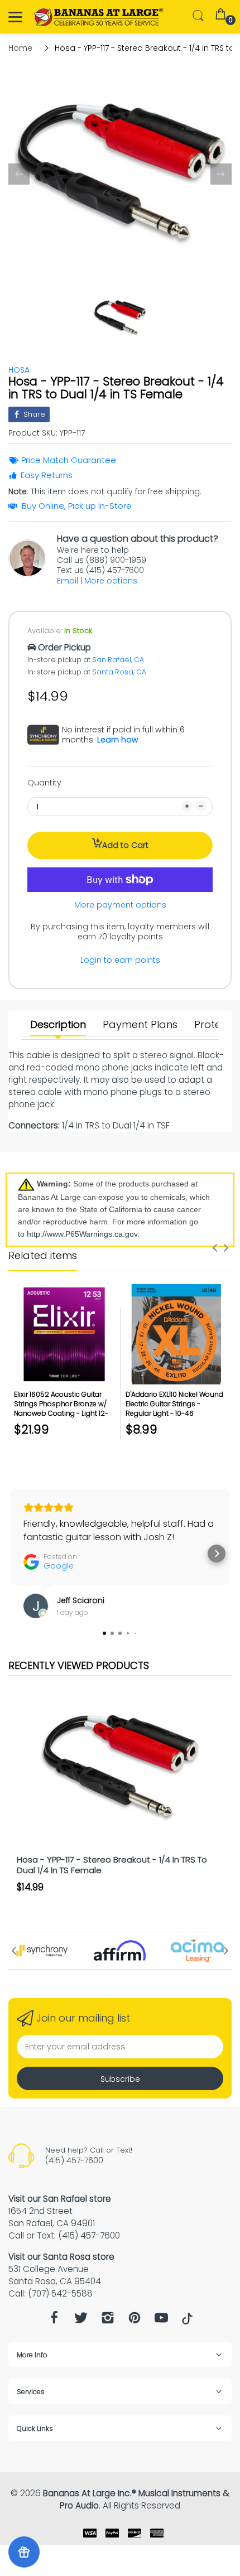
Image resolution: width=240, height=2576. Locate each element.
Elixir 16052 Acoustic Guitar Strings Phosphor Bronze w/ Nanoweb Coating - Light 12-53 (61, 1408)
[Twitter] (81, 2321)
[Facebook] (54, 2321)
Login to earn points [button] (120, 960)
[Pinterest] (135, 2321)
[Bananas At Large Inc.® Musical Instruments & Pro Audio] (99, 17)
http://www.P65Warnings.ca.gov (82, 1234)
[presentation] (215, 1248)
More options (111, 581)
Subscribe (120, 2079)
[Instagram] (108, 2321)
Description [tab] (58, 1025)
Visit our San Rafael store (60, 2199)
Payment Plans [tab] (140, 1025)
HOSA (19, 370)
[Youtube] (161, 2321)
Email (68, 581)
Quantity (44, 783)
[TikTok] (187, 2322)
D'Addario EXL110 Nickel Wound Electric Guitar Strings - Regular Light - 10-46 (174, 1404)
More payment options (120, 905)
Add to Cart (125, 845)
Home (20, 48)
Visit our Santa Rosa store (61, 2257)
